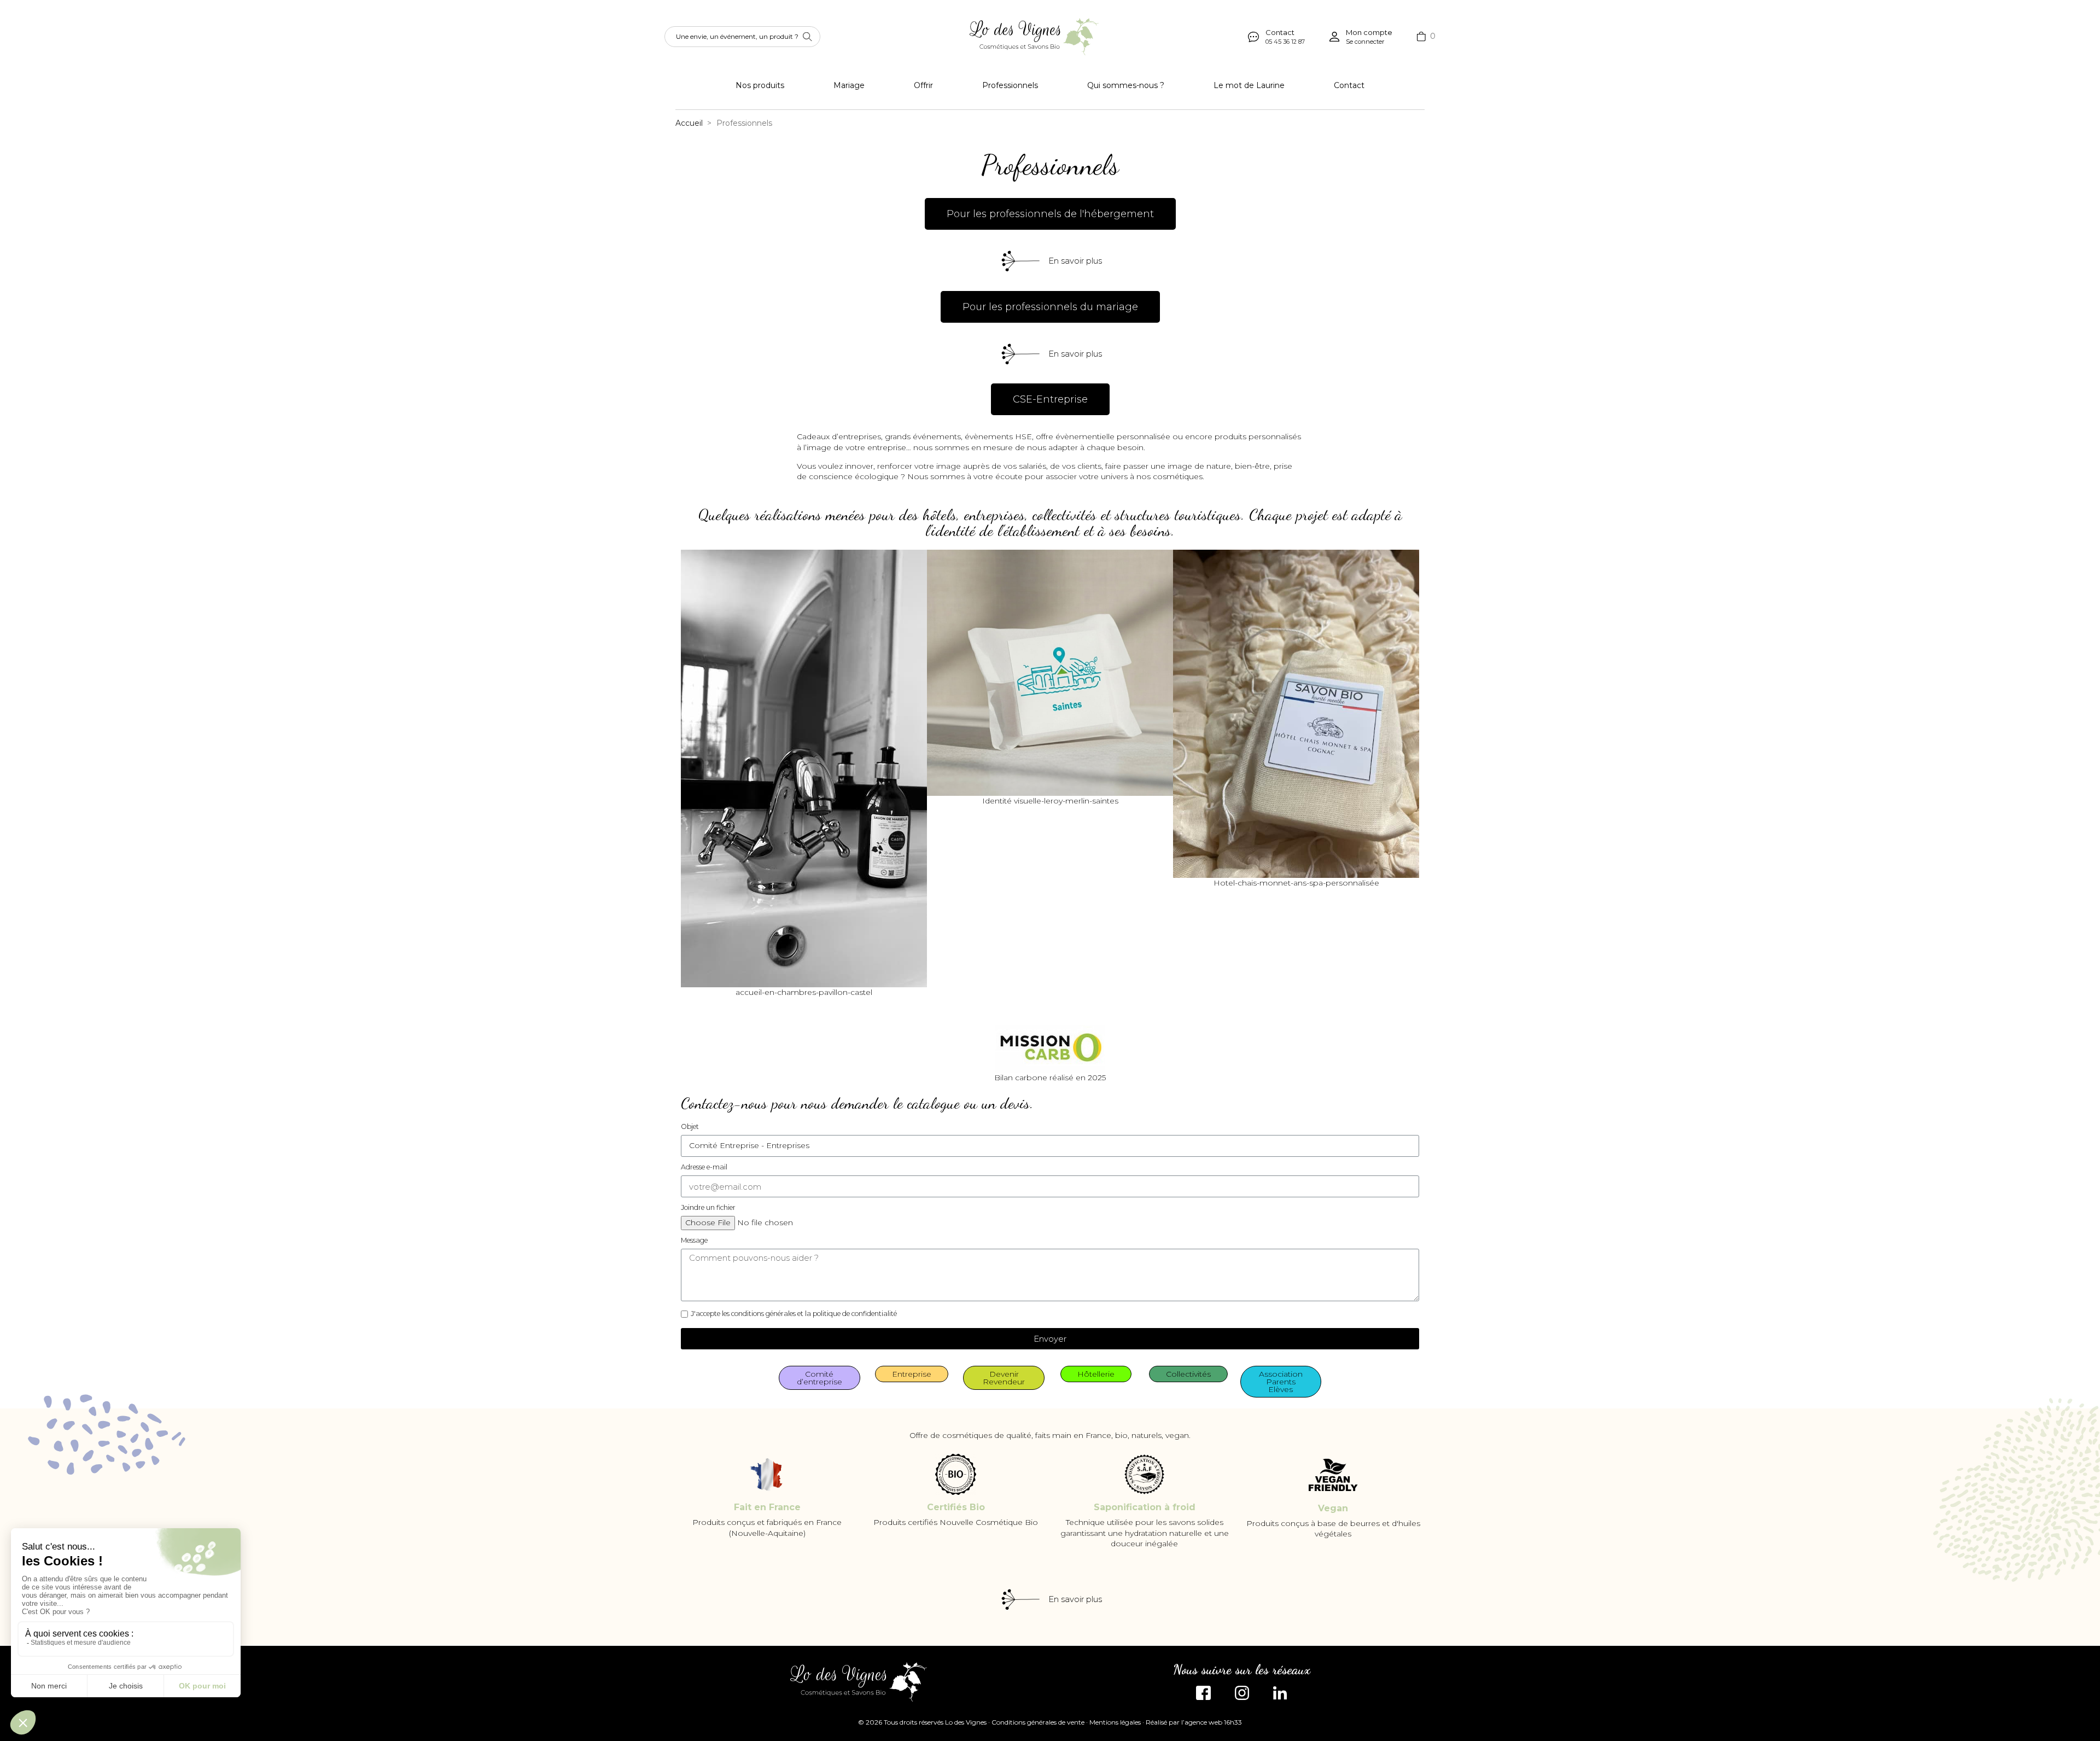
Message (694, 1240)
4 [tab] (1039, 1006)
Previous (697, 774)
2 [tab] (1017, 1006)
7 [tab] (1072, 1006)
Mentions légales (1115, 1722)
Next (1403, 774)
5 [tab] (1050, 1006)
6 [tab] (1061, 1006)
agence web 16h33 (1213, 1722)
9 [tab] (1094, 1006)
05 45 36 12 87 (1285, 42)
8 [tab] (1083, 1006)
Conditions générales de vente (1038, 1722)
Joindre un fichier (708, 1207)
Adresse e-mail (704, 1167)
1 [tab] (1006, 1006)
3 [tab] (1028, 1006)
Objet (690, 1126)
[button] (1050, 214)
